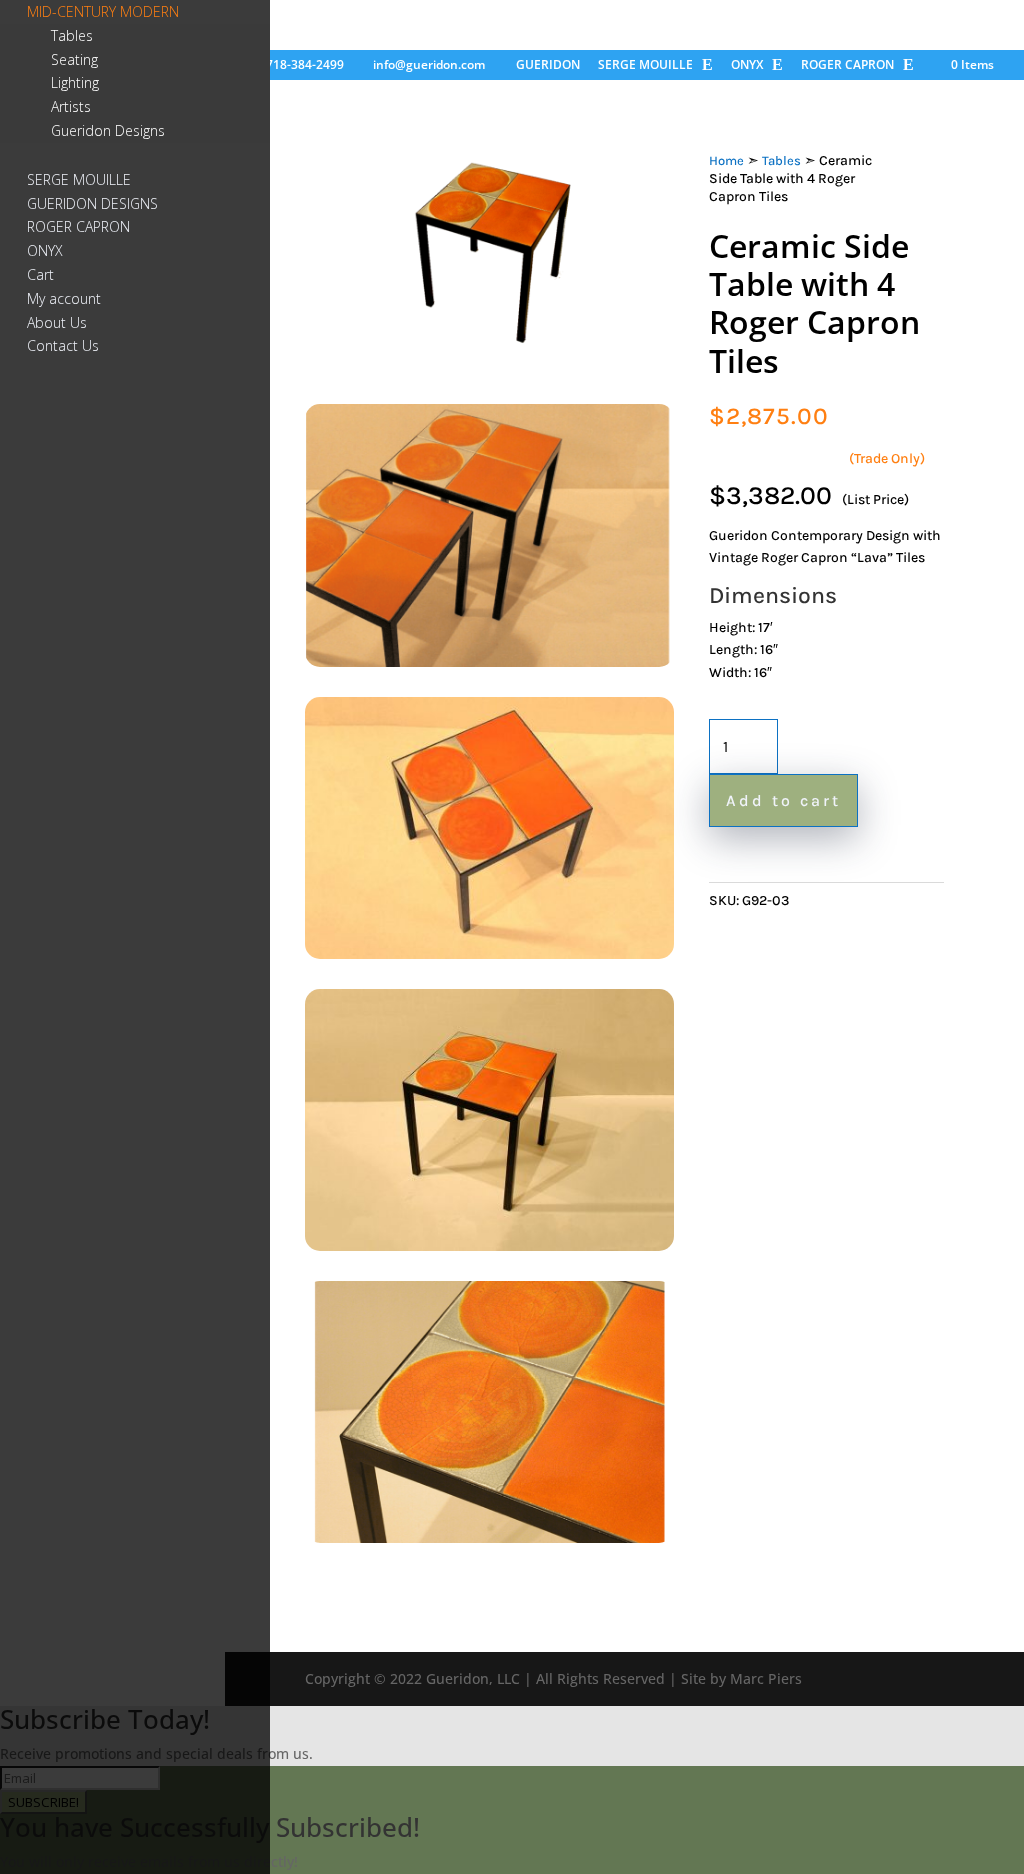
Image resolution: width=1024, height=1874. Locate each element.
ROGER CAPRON (847, 66)
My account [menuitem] (64, 298)
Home (726, 160)
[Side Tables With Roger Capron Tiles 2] (489, 953)
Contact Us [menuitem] (63, 345)
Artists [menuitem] (71, 106)
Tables (781, 160)
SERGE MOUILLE (645, 66)
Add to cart (783, 800)
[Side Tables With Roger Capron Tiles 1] (489, 661)
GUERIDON (548, 66)
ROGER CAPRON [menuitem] (78, 226)
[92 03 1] (489, 368)
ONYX (747, 66)
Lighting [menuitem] (75, 82)
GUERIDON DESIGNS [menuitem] (92, 203)
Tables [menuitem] (72, 35)
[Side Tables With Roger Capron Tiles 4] (489, 1537)
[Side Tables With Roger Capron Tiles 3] (489, 1245)
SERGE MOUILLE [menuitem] (79, 179)
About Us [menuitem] (57, 322)
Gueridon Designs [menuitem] (108, 130)
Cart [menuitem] (40, 274)
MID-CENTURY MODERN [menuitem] (103, 11)
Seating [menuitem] (74, 59)
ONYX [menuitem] (45, 250)
